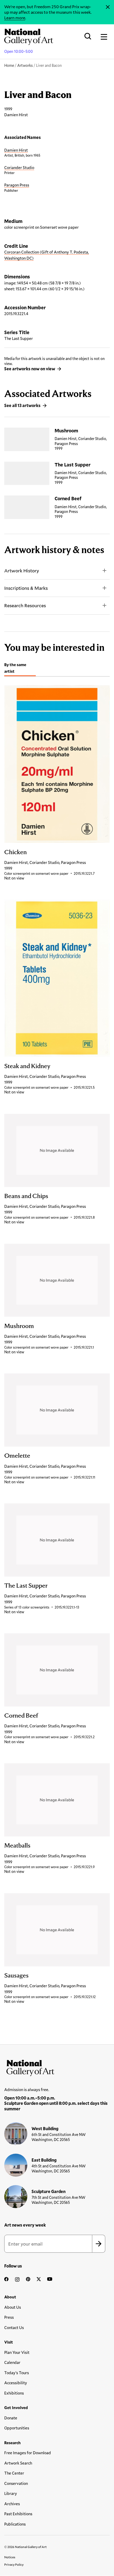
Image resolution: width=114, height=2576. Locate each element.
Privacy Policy (14, 2564)
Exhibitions (14, 2393)
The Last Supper (73, 465)
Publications (15, 2524)
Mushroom (66, 431)
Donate (11, 2418)
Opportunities (17, 2428)
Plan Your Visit (17, 2352)
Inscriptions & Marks (26, 588)
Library (11, 2493)
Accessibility (16, 2383)
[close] (108, 7)
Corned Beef (68, 498)
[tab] (20, 669)
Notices (10, 2557)
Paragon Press (17, 185)
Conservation (16, 2483)
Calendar (12, 2362)
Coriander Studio (19, 167)
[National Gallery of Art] (57, 2067)
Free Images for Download (28, 2453)
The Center (14, 2473)
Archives (12, 2504)
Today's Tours (17, 2373)
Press (9, 2317)
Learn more (15, 18)
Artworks (25, 65)
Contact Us (14, 2327)
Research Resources (25, 605)
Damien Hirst (16, 150)
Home (9, 65)
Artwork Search (18, 2463)
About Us (13, 2307)
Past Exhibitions (18, 2514)
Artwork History (22, 571)
